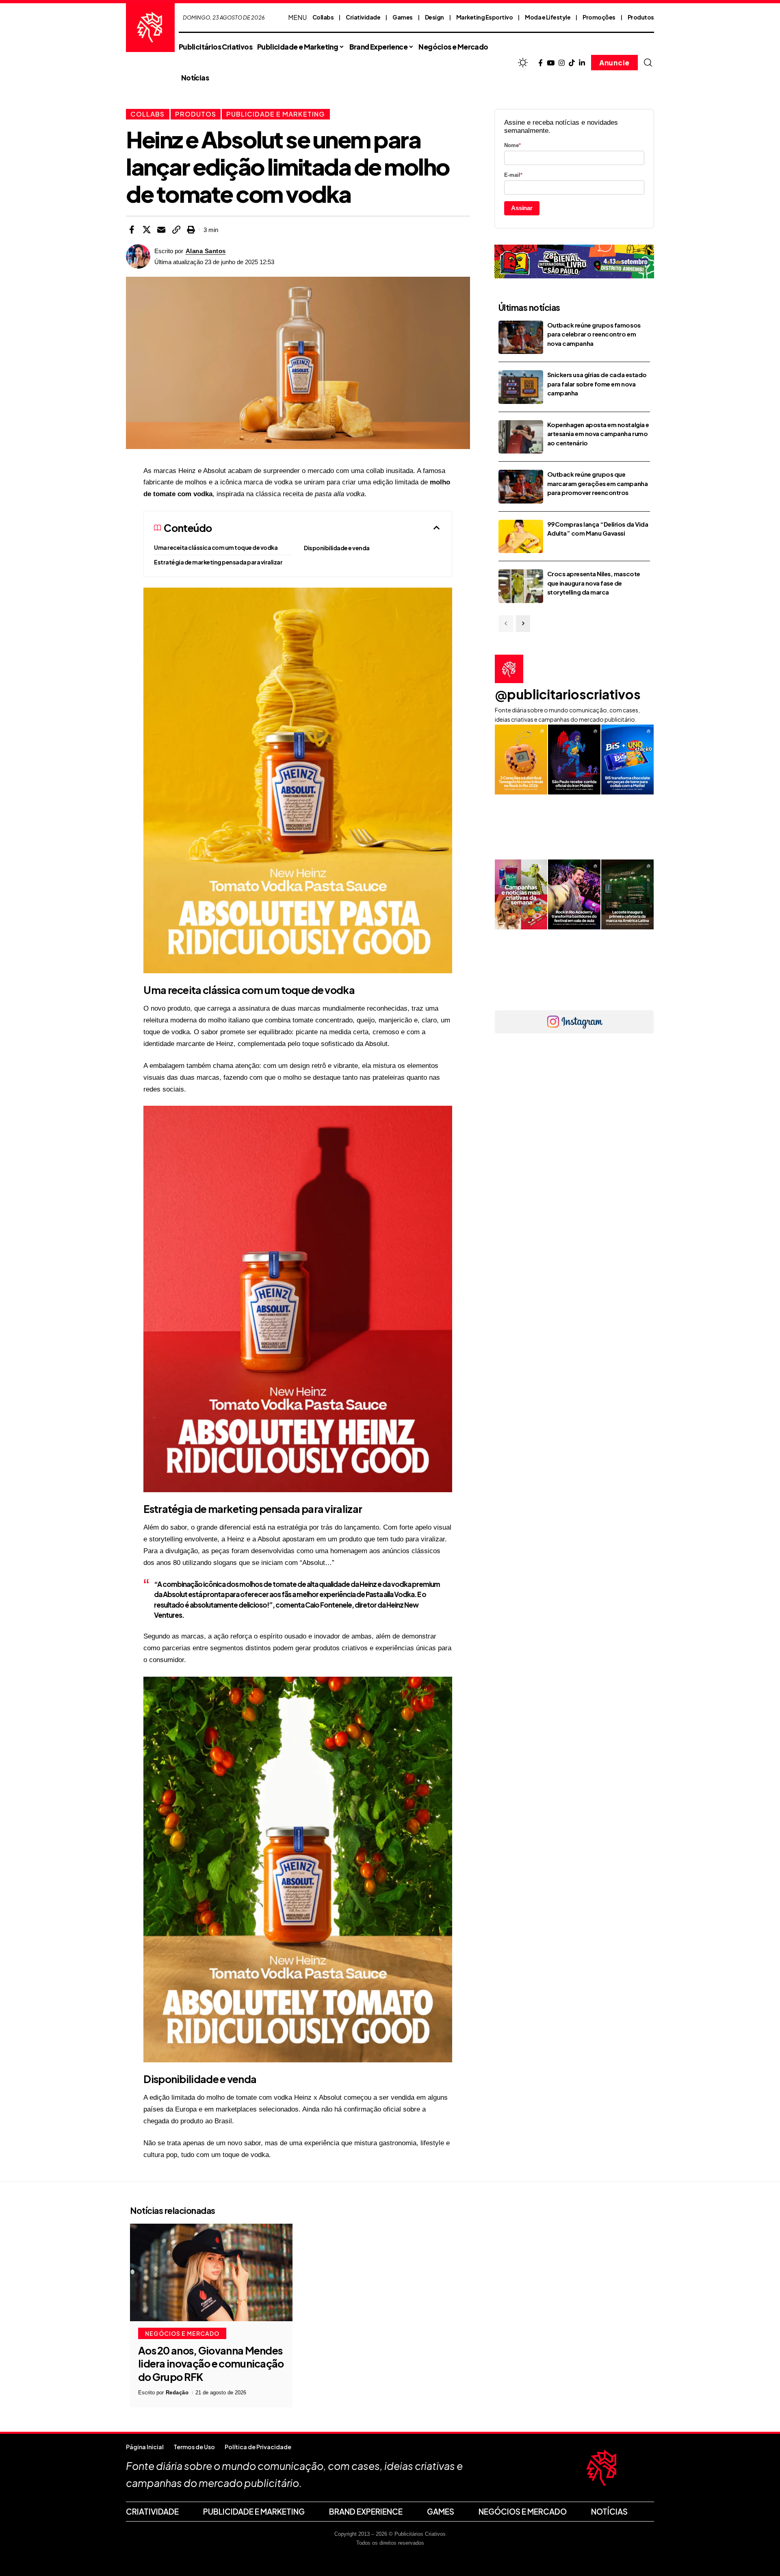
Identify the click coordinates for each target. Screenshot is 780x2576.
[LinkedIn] (582, 63)
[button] (648, 63)
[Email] (161, 230)
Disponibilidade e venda (337, 548)
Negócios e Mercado (182, 2333)
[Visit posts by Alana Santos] (138, 256)
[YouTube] (551, 63)
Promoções (599, 17)
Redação (177, 2393)
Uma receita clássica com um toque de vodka (216, 547)
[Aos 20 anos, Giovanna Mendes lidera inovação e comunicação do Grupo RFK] (211, 2272)
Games (403, 17)
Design (434, 17)
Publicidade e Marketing (276, 114)
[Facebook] (541, 63)
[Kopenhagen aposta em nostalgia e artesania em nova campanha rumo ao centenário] (521, 437)
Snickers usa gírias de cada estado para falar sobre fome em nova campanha (597, 384)
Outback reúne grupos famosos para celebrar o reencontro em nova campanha (594, 334)
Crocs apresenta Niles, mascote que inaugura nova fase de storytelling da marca (594, 583)
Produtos (641, 17)
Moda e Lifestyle (548, 17)
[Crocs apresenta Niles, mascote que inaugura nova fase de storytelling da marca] (521, 586)
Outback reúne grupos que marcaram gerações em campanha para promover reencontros (597, 483)
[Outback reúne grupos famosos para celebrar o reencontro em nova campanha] (521, 337)
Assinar (522, 208)
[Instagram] (562, 63)
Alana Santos (206, 251)
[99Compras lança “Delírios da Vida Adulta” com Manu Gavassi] (521, 537)
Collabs (323, 17)
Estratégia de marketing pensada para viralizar (218, 562)
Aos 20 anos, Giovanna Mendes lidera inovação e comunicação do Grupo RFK (211, 2364)
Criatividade (363, 17)
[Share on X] (147, 230)
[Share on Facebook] (132, 230)
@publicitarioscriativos (568, 694)
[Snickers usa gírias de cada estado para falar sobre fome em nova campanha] (521, 387)
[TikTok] (572, 63)
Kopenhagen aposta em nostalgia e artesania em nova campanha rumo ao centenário (598, 434)
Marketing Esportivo (485, 17)
